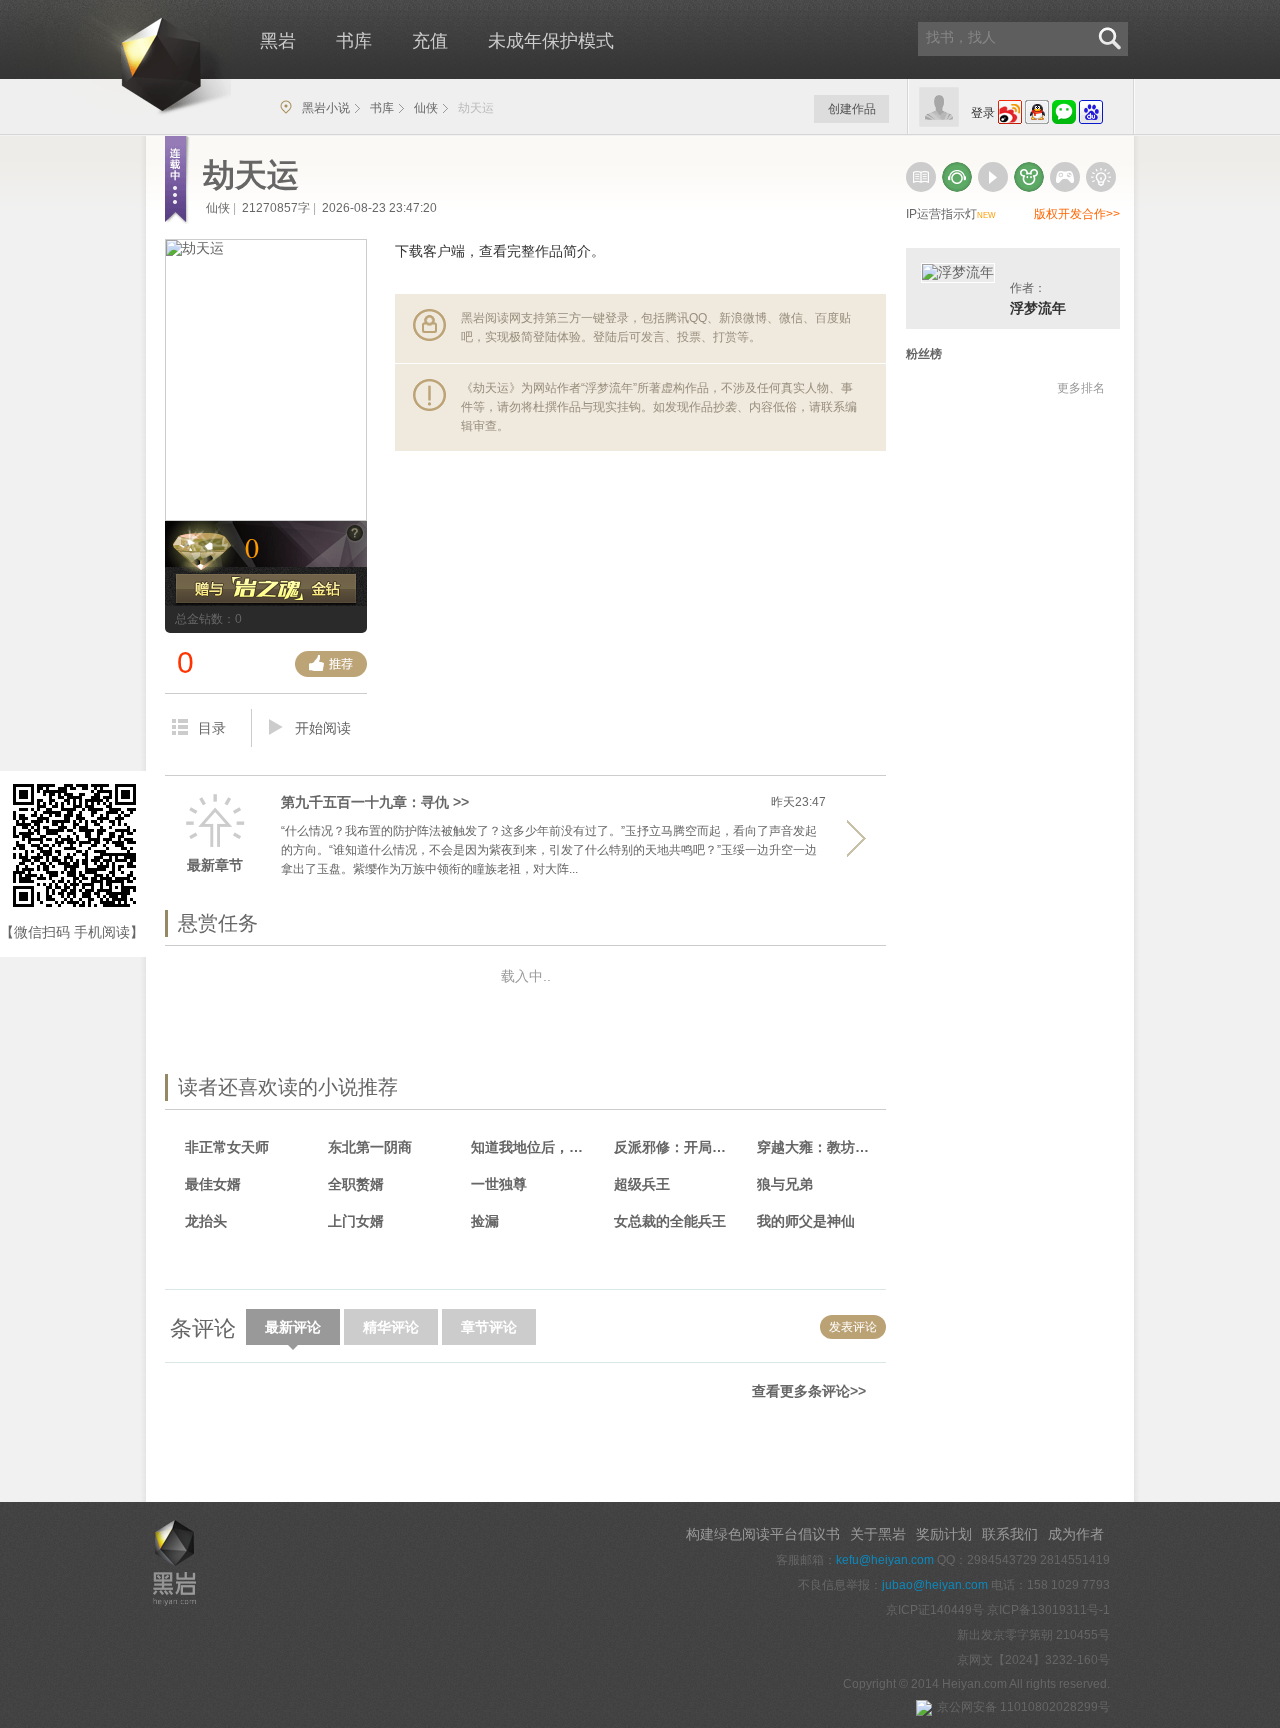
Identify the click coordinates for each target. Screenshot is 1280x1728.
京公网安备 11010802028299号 (1023, 1707)
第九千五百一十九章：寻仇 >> (375, 802)
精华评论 (391, 1327)
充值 (430, 41)
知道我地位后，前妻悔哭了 (533, 1147)
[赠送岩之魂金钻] (266, 590)
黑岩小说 (326, 108)
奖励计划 (944, 1534)
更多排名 (1081, 388)
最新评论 (293, 1327)
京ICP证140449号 (935, 1610)
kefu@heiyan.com (885, 1560)
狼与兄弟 (785, 1184)
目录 (212, 728)
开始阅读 (323, 728)
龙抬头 (206, 1221)
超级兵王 (642, 1184)
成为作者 (1076, 1534)
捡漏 (485, 1221)
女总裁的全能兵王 (670, 1221)
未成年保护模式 (551, 41)
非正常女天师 (227, 1147)
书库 (354, 41)
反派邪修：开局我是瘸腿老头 (676, 1147)
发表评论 (853, 1327)
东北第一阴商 (370, 1147)
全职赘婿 (356, 1184)
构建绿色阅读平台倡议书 (763, 1534)
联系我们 (1010, 1534)
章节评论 (489, 1327)
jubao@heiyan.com (935, 1585)
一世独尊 (499, 1184)
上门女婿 (356, 1221)
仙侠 (426, 108)
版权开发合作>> (1077, 214)
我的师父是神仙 (806, 1221)
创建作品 (852, 109)
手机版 (186, 1442)
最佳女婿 (213, 1184)
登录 (983, 113)
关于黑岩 (878, 1534)
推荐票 (331, 664)
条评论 (203, 1328)
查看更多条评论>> (809, 1391)
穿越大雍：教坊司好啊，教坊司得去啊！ (819, 1147)
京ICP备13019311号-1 (1048, 1610)
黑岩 (125, 60)
